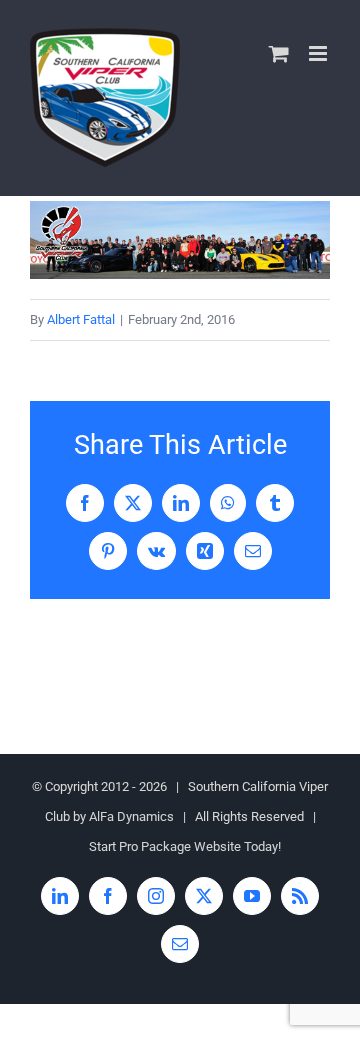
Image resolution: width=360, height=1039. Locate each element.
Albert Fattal (81, 319)
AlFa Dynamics (131, 816)
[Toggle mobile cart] (279, 53)
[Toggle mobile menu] (319, 53)
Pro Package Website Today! (200, 846)
